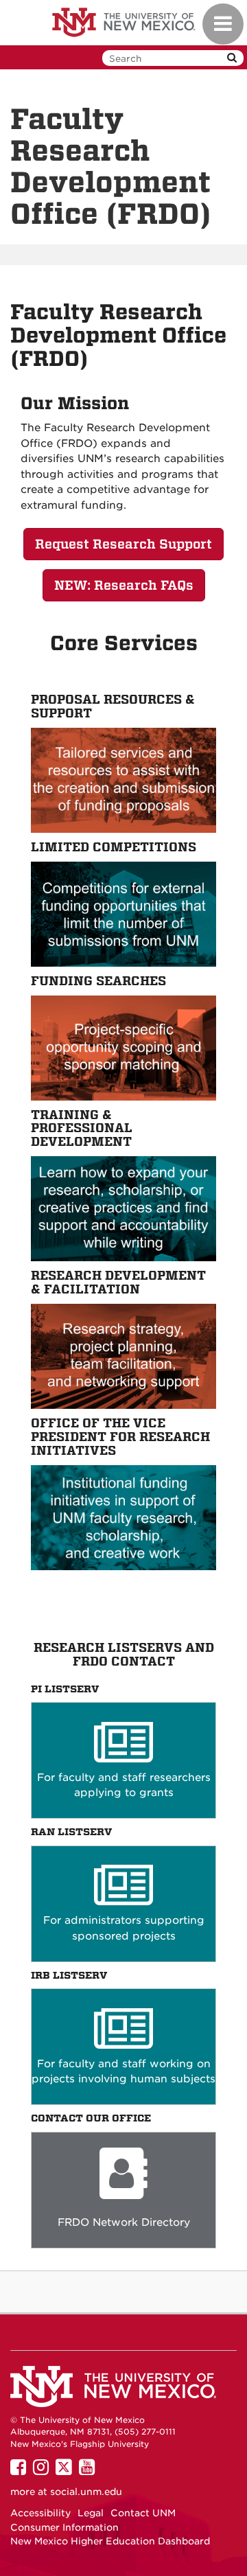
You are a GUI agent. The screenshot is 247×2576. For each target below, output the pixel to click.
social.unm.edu (86, 2492)
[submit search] (232, 58)
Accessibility (40, 2513)
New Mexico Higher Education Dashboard (110, 2541)
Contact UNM (143, 2513)
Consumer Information (64, 2527)
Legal (91, 2513)
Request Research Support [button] (123, 544)
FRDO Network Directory (124, 2222)
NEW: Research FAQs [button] (124, 585)
